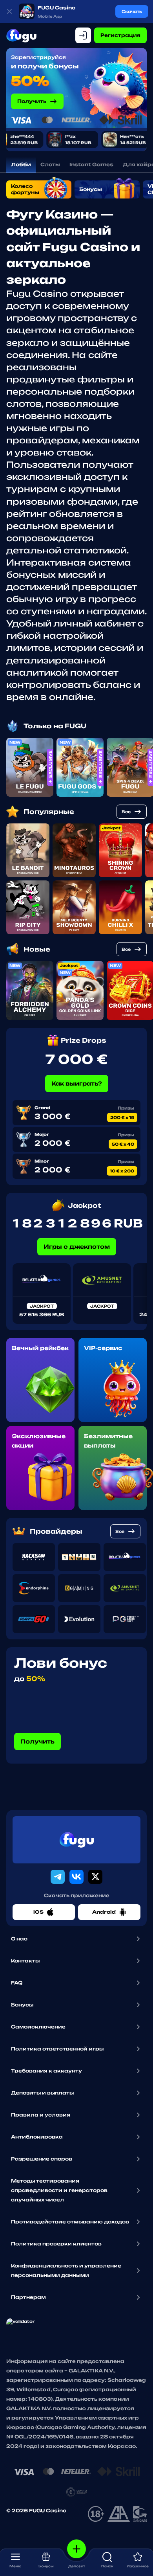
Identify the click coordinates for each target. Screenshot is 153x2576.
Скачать (132, 11)
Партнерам (28, 2297)
